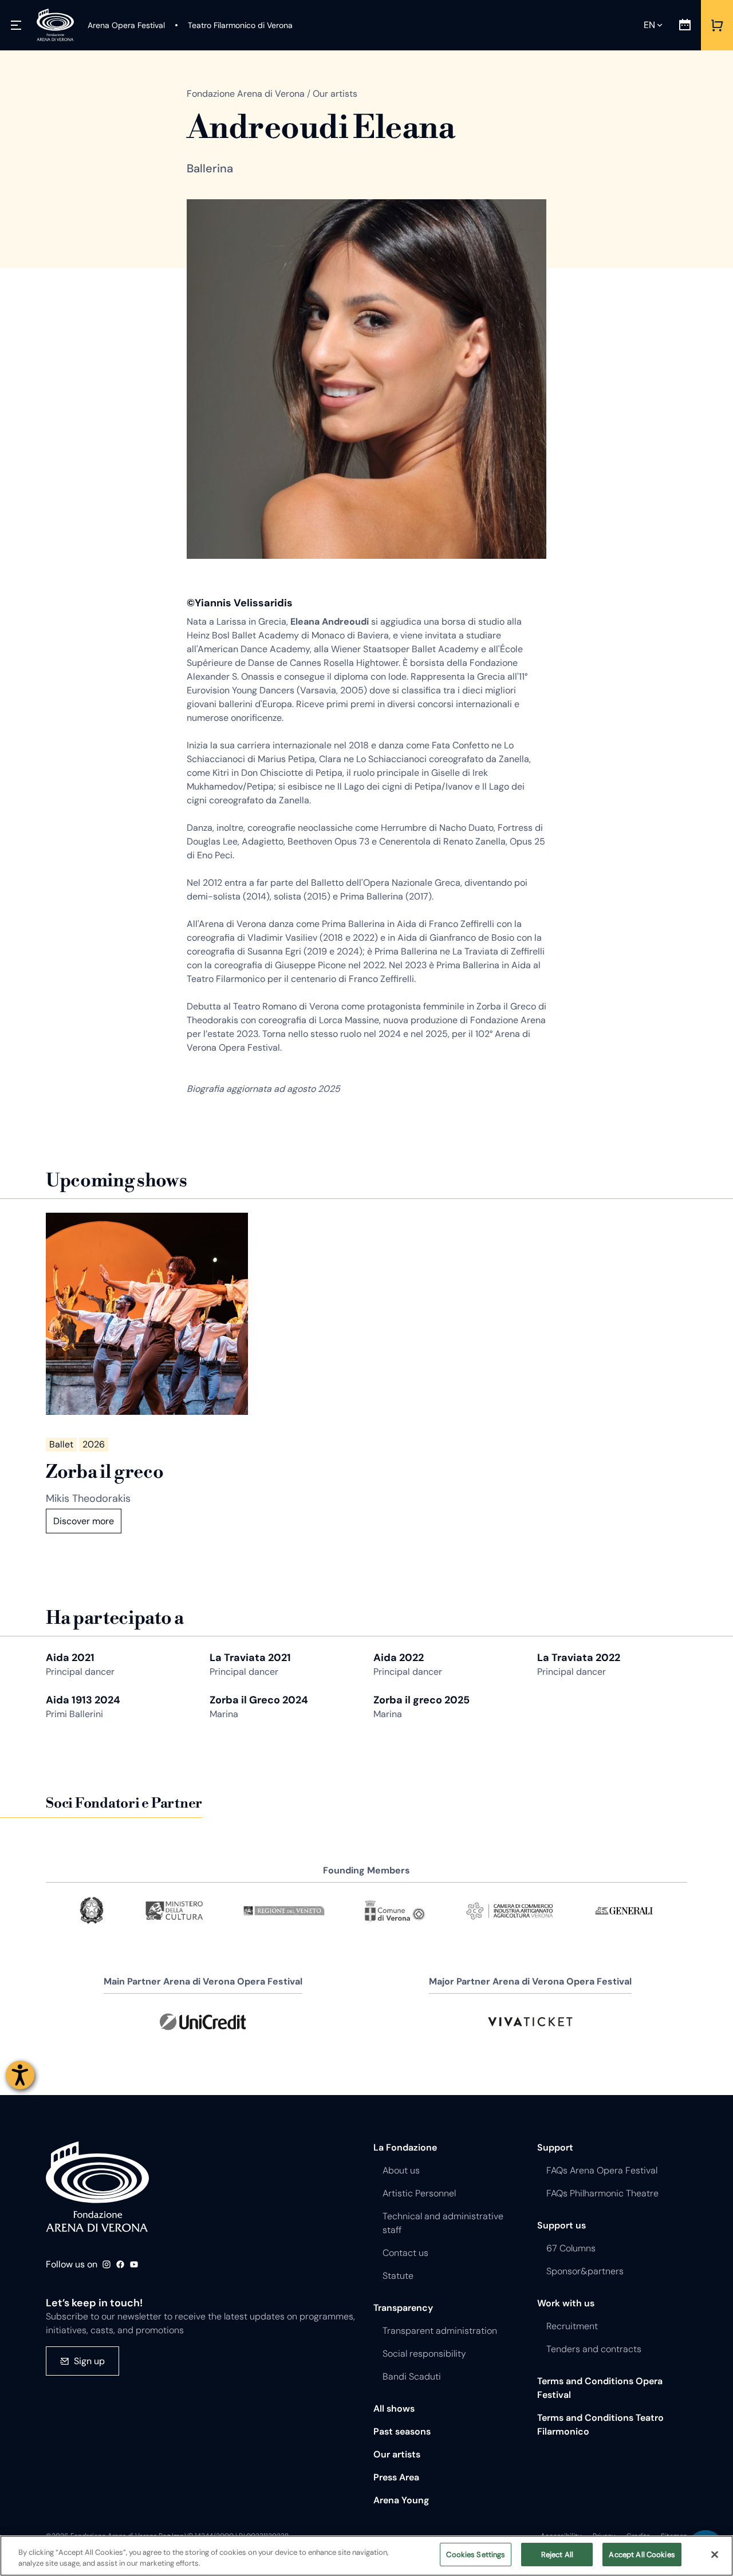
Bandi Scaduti (412, 2376)
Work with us (566, 2303)
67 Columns (571, 2248)
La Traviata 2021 (250, 1658)
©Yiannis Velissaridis (240, 603)
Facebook (120, 2265)
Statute (398, 2276)
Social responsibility (424, 2354)
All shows (394, 2409)
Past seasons (402, 2431)
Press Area (396, 2477)
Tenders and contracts (594, 2349)
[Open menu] (16, 25)
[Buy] (717, 25)
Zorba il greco (105, 1472)
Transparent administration (440, 2331)
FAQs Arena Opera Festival (602, 2170)
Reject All (557, 2555)
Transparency (403, 2308)
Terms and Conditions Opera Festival (600, 2388)
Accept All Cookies (642, 2555)
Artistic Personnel (419, 2193)
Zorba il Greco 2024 (259, 1700)
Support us (561, 2225)
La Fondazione (405, 2147)
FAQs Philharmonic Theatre (602, 2193)
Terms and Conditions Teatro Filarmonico (600, 2425)
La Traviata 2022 (579, 1658)
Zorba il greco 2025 (421, 1700)
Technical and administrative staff (443, 2223)
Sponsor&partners (585, 2271)
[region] (366, 2556)
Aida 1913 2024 (83, 1700)
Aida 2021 (70, 1658)
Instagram (107, 2265)
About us (401, 2170)
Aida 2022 (399, 1658)
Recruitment (572, 2326)
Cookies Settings (476, 2555)
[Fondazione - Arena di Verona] (55, 25)
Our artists (397, 2454)
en (649, 25)
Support (555, 2147)
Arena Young (401, 2500)
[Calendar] (685, 25)
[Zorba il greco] (147, 1314)
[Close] (715, 2554)
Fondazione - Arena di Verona (97, 2187)
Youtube (134, 2265)
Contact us (405, 2253)
